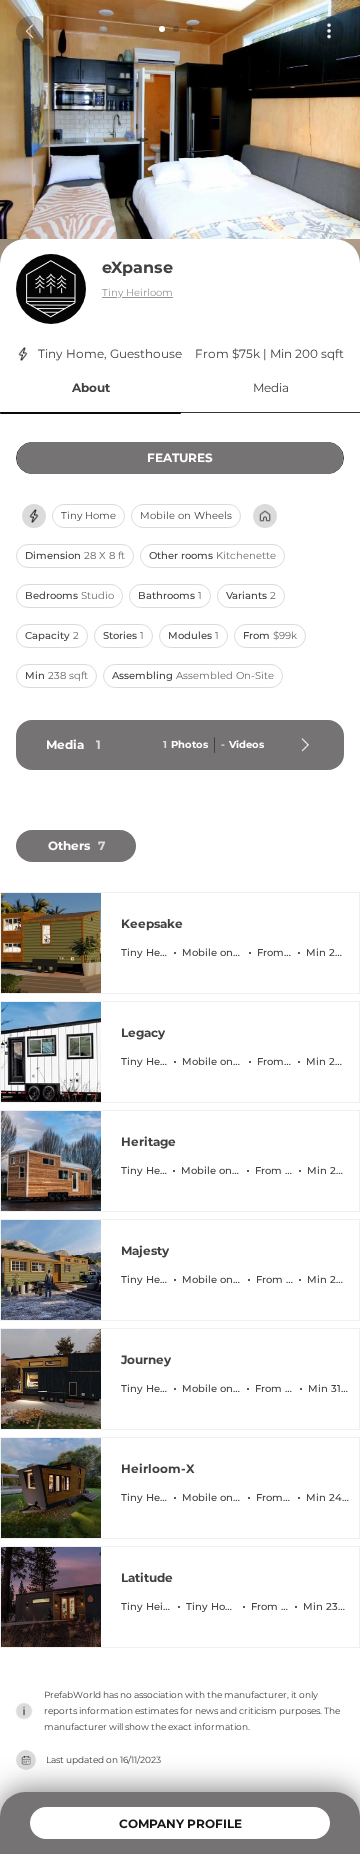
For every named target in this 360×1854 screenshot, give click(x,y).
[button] (90, 388)
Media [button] (271, 387)
